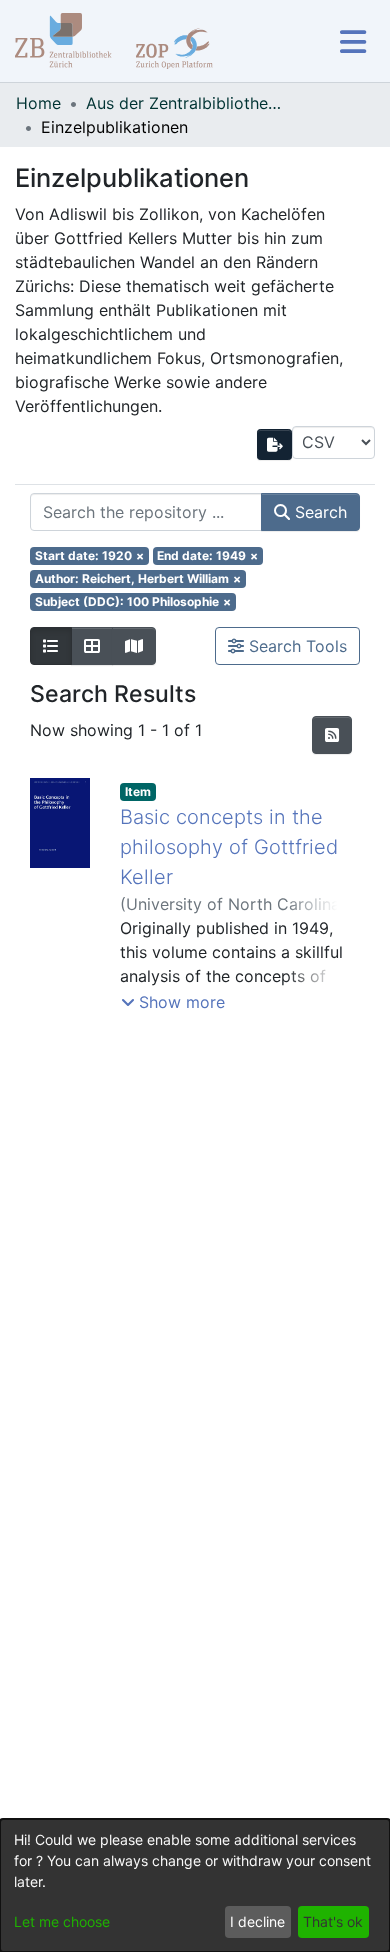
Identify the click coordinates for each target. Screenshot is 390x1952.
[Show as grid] (92, 646)
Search (318, 512)
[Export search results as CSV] (275, 444)
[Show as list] (51, 646)
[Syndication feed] (332, 735)
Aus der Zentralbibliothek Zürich (186, 103)
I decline (257, 1921)
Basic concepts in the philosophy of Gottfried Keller (229, 847)
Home (38, 103)
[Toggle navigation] (352, 41)
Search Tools (295, 646)
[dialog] (195, 1885)
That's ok (333, 1921)
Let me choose (62, 1921)
